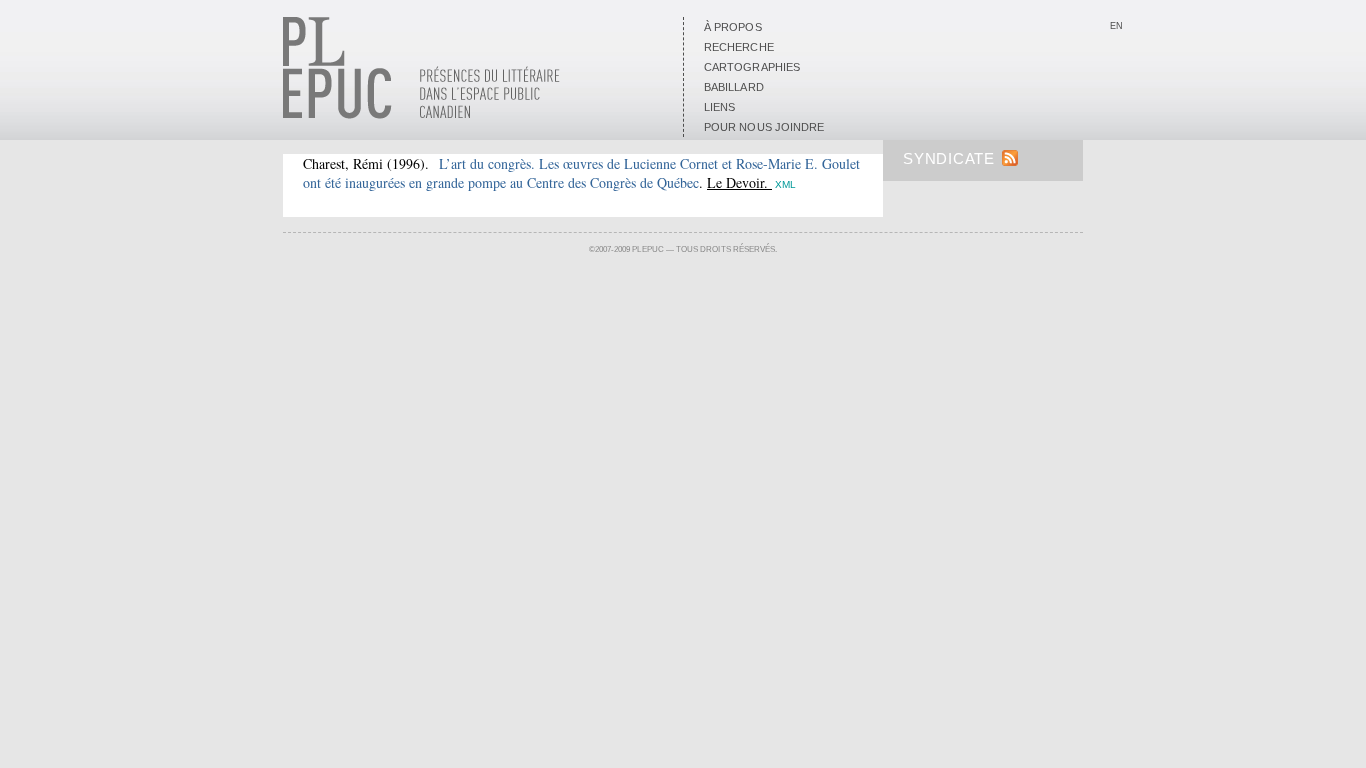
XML (785, 184)
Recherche (739, 47)
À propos (733, 27)
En (1116, 26)
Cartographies (752, 67)
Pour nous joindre (764, 127)
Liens (719, 107)
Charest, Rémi (343, 163)
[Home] (421, 115)
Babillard (734, 87)
